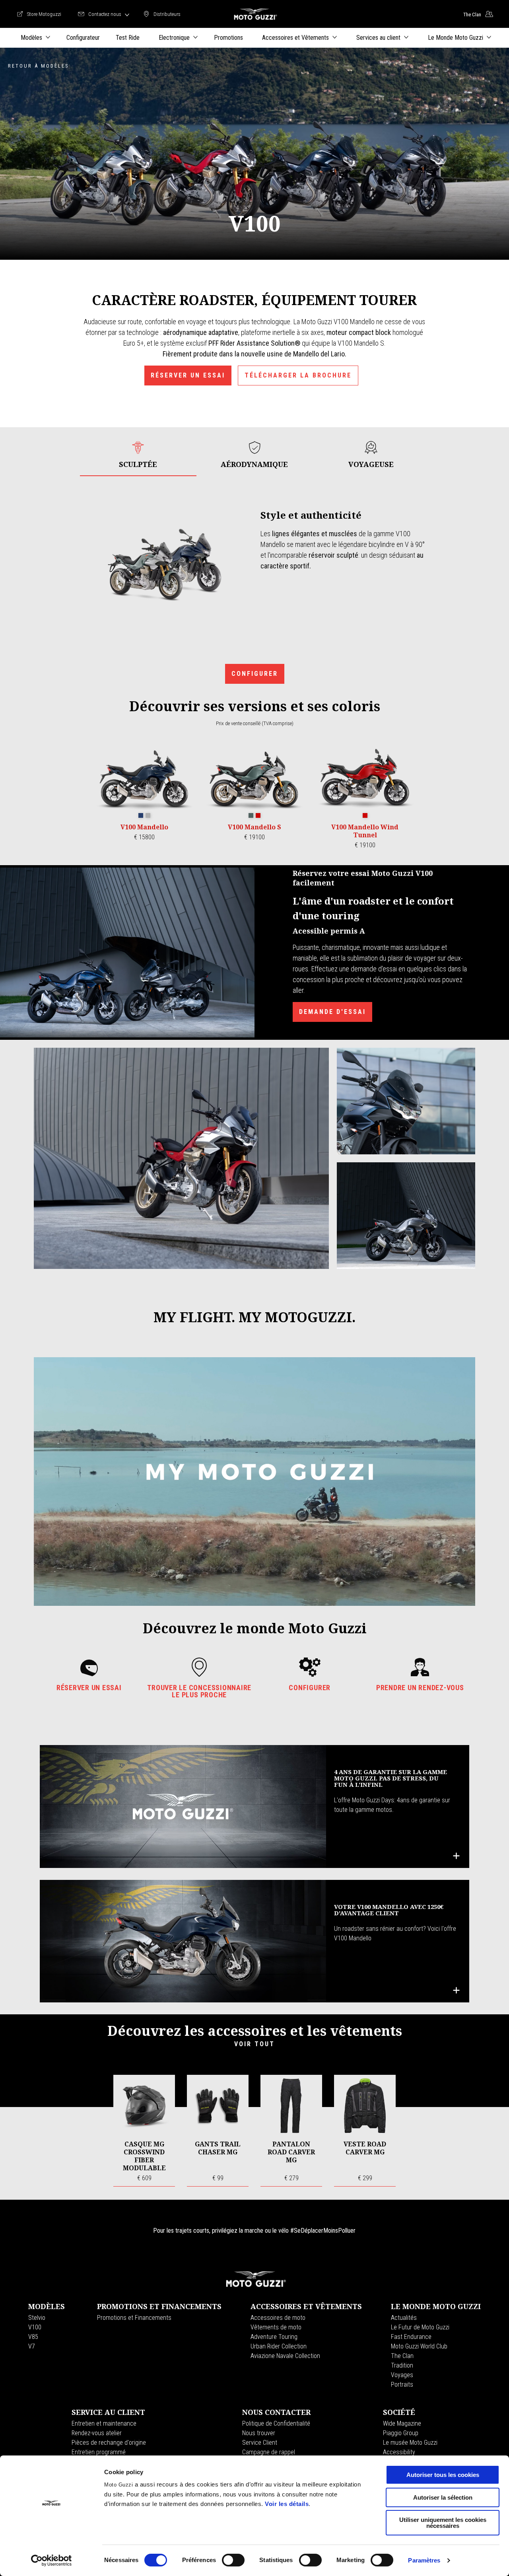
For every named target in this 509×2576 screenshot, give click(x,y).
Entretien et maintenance (104, 2423)
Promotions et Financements (134, 2318)
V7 (32, 2346)
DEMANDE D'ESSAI (332, 1012)
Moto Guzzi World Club (419, 2346)
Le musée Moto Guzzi (410, 2443)
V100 (35, 2327)
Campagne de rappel (269, 2452)
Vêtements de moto (276, 2327)
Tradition (402, 2365)
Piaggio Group (401, 2433)
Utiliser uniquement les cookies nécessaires (443, 2523)
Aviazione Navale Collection (285, 2356)
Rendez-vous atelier (97, 2433)
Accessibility (399, 2452)
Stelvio (37, 2318)
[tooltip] (141, 816)
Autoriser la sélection (443, 2497)
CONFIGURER (255, 674)
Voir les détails (287, 2504)
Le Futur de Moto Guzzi (420, 2327)
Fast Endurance (411, 2337)
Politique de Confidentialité (276, 2423)
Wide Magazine (402, 2423)
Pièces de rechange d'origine (109, 2443)
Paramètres (424, 2560)
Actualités (404, 2318)
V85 (33, 2337)
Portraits (402, 2384)
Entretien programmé (99, 2452)
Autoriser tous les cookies (443, 2475)
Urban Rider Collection (279, 2346)
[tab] (138, 455)
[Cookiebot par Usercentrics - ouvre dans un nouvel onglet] (51, 2560)
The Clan (402, 2356)
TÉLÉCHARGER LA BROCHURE (298, 375)
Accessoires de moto (278, 2318)
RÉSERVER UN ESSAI (188, 375)
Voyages (402, 2375)
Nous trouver (259, 2433)
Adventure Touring (274, 2337)
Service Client (260, 2443)
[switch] (233, 2560)
